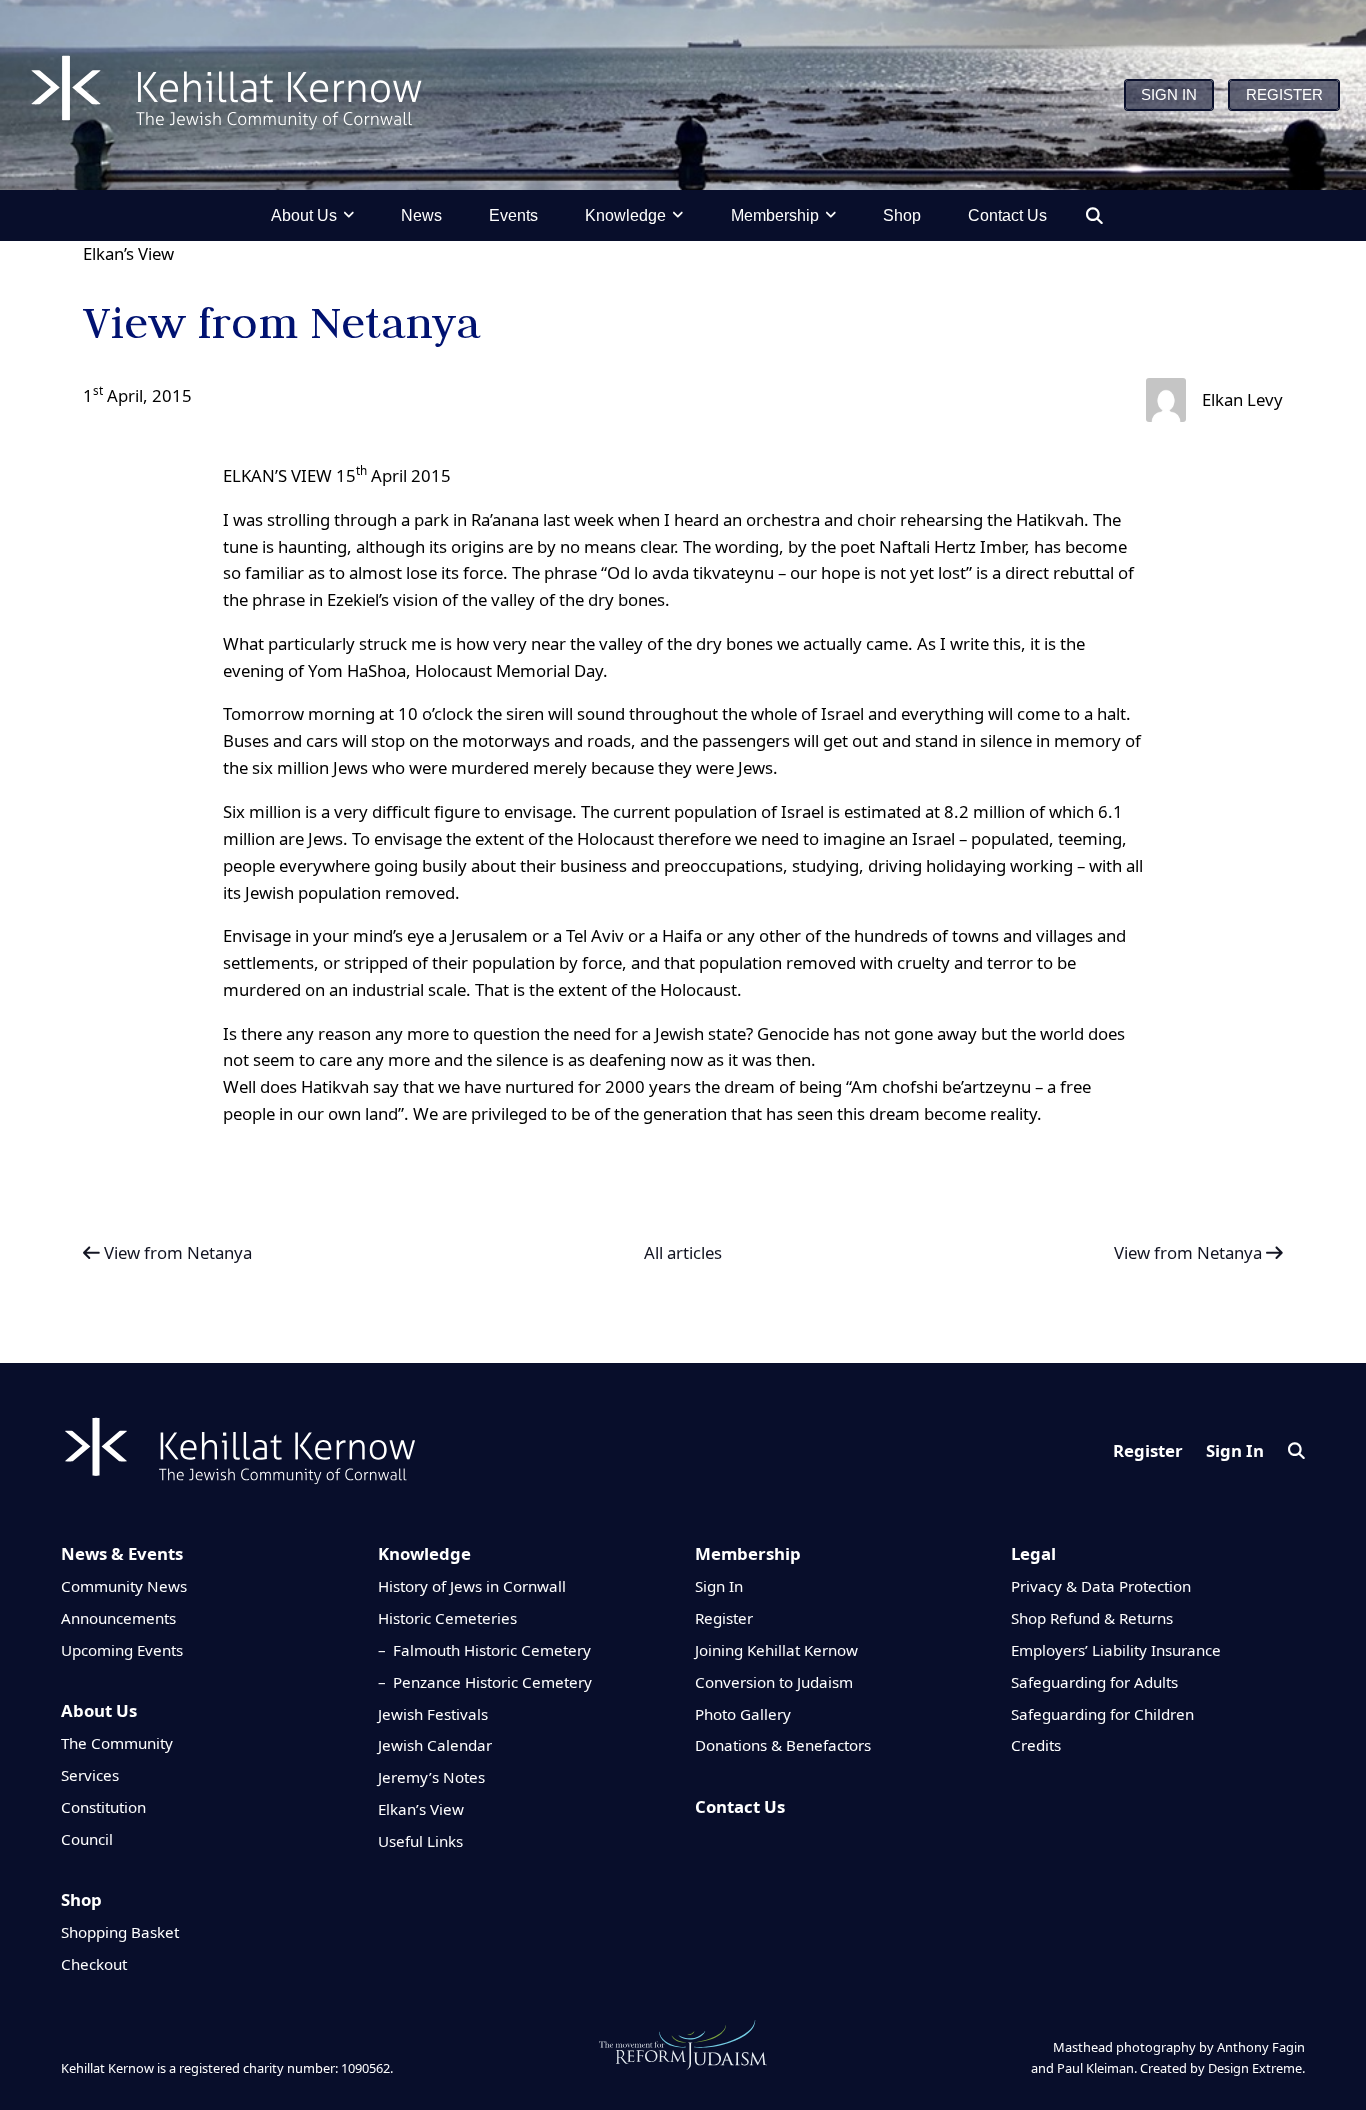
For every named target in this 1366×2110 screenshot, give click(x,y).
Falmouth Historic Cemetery (492, 1650)
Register (1148, 1450)
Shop (81, 1899)
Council (87, 1839)
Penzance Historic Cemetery (492, 1682)
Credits (1036, 1745)
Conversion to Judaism (774, 1682)
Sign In (1235, 1450)
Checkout (94, 1964)
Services (90, 1775)
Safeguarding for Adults (1094, 1682)
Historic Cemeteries (447, 1618)
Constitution (103, 1807)
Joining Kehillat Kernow (776, 1650)
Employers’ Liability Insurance (1116, 1650)
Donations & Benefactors (783, 1745)
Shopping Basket (120, 1932)
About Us (99, 1710)
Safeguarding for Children (1102, 1714)
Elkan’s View (128, 253)
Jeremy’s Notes (431, 1777)
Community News (124, 1586)
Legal (1033, 1553)
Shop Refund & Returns (1092, 1618)
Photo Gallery (743, 1714)
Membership (748, 1553)
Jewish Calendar (435, 1745)
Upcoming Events (122, 1650)
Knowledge (424, 1553)
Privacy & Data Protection (1101, 1586)
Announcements (118, 1618)
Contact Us (740, 1806)
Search (1296, 1450)
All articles (683, 1253)
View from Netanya (176, 1252)
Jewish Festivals (433, 1714)
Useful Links (420, 1841)
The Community (117, 1743)
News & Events (122, 1553)
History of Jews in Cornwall (472, 1586)
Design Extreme (1255, 2068)
